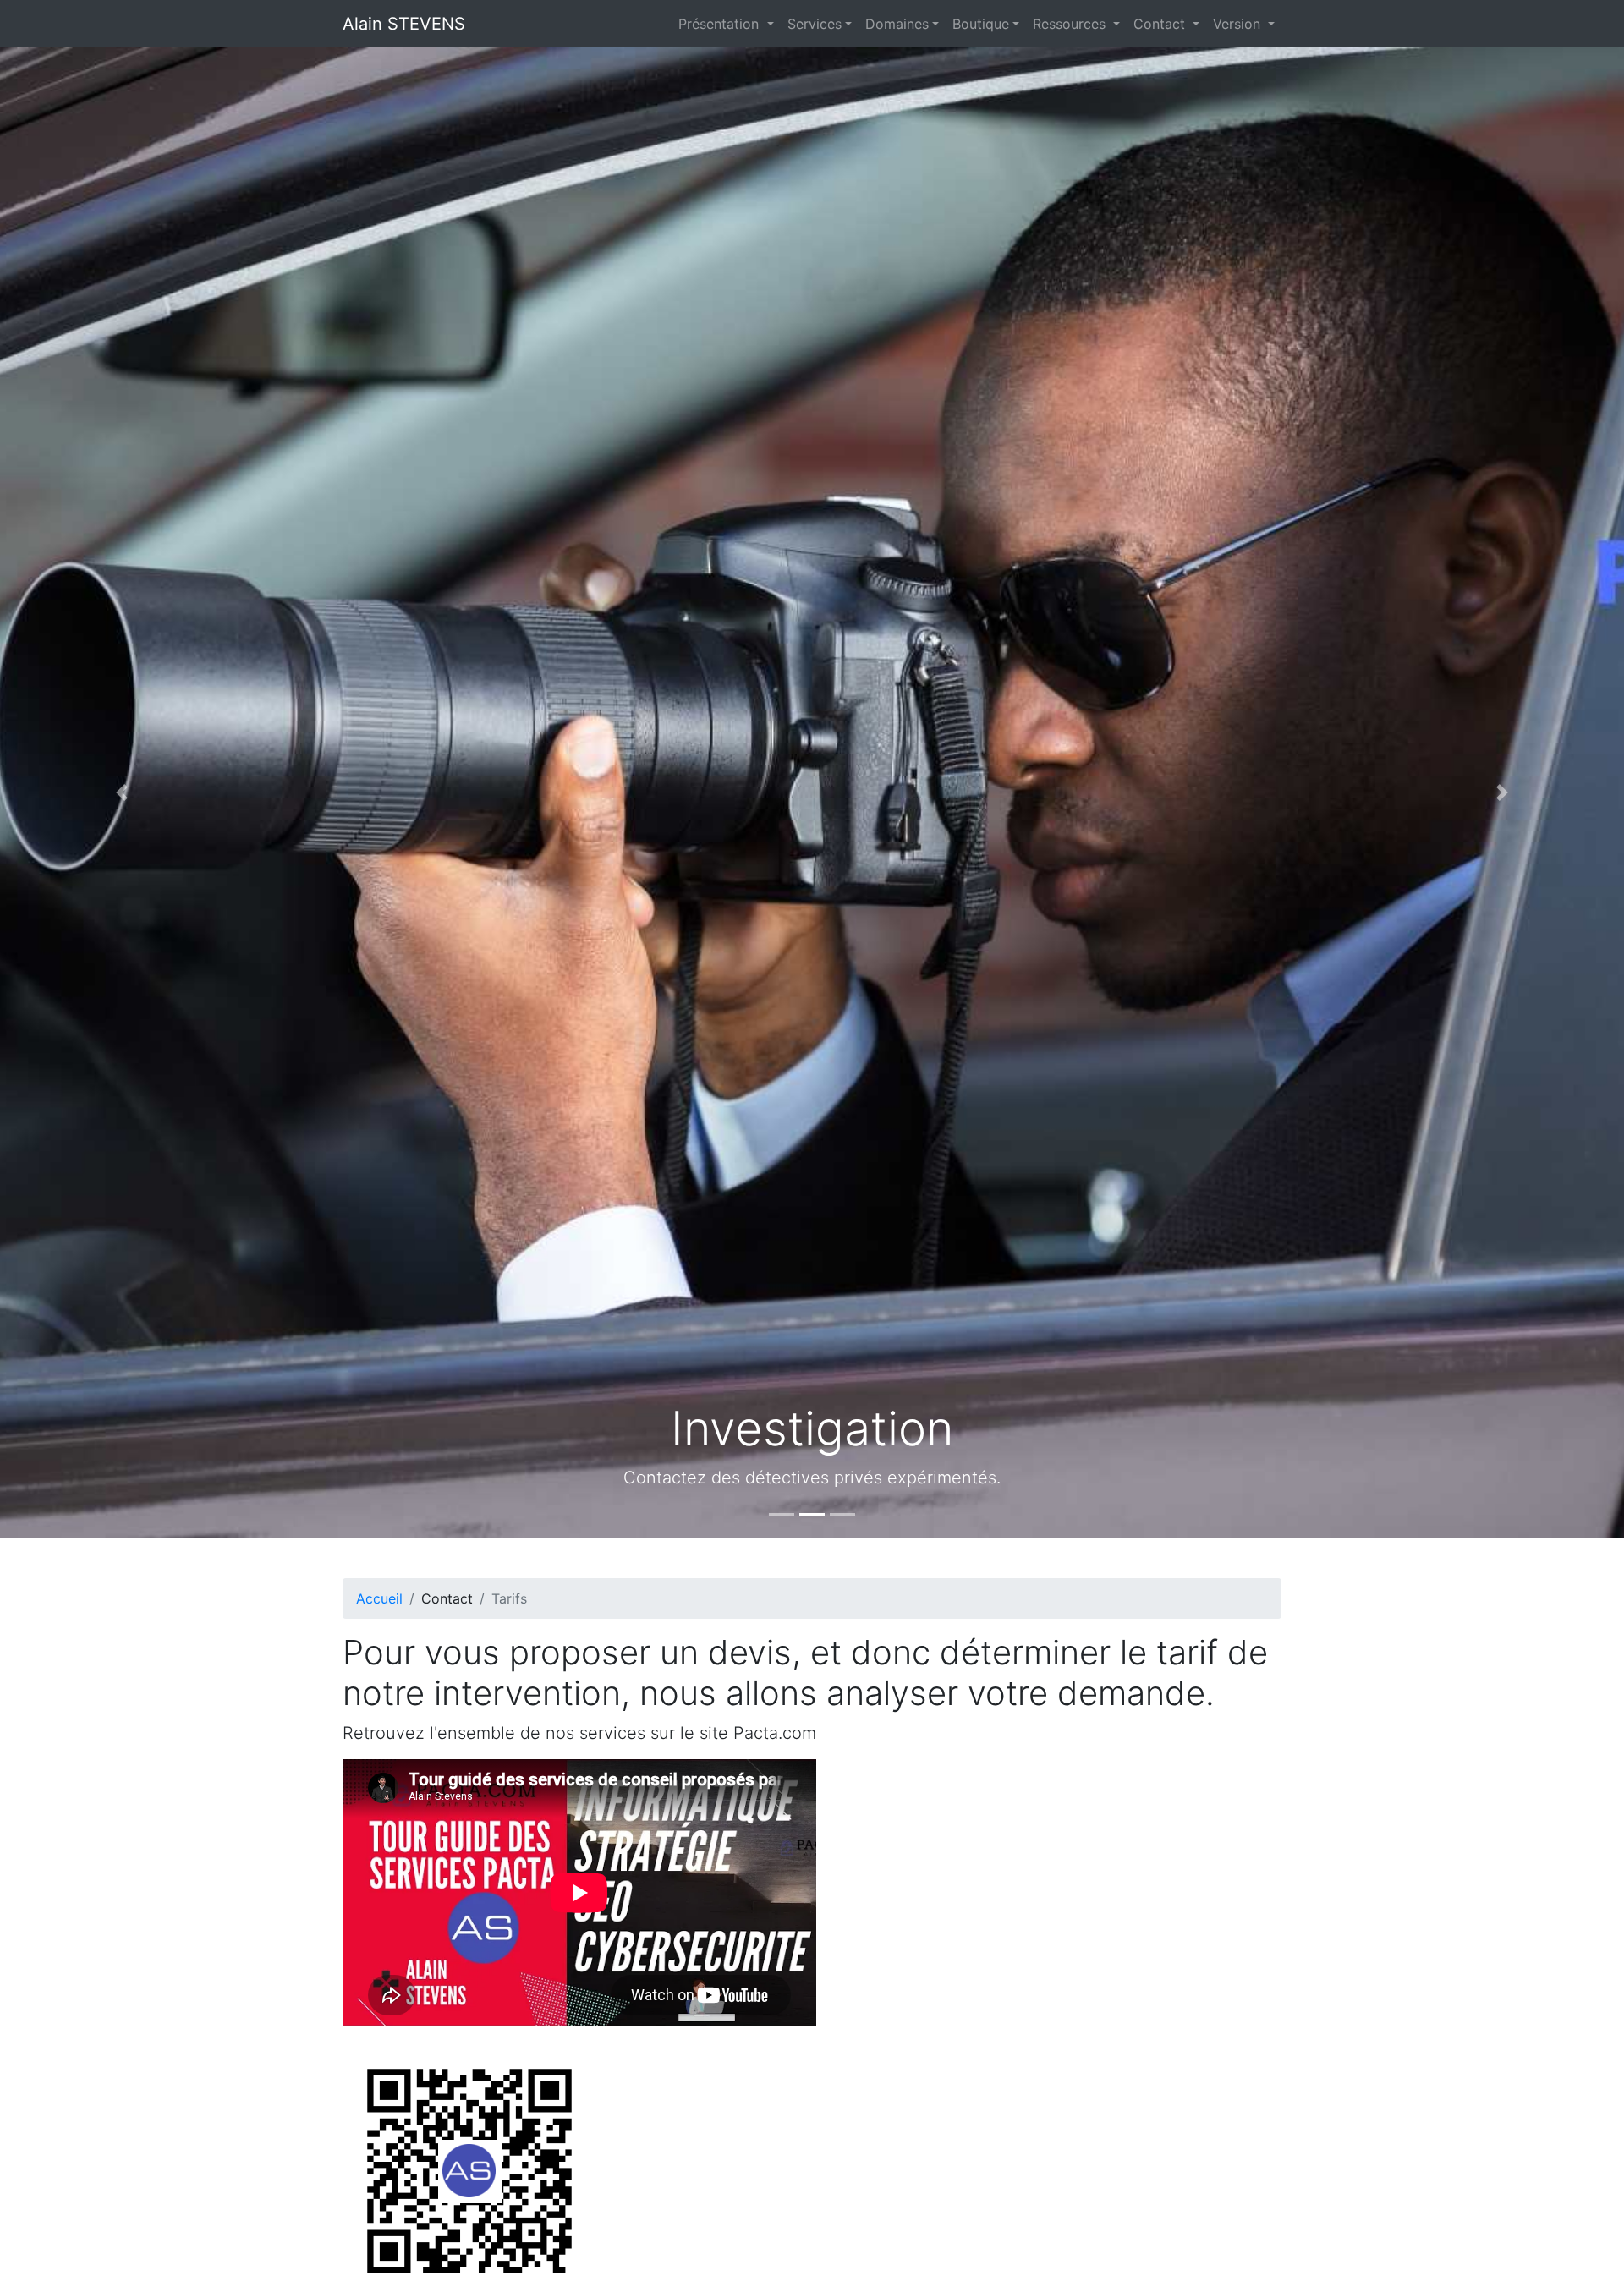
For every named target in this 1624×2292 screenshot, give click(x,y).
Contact (1161, 24)
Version (1239, 24)
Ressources (1071, 24)
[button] (122, 792)
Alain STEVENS (404, 24)
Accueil (379, 1598)
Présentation (721, 24)
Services (815, 24)
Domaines (897, 24)
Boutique (981, 24)
